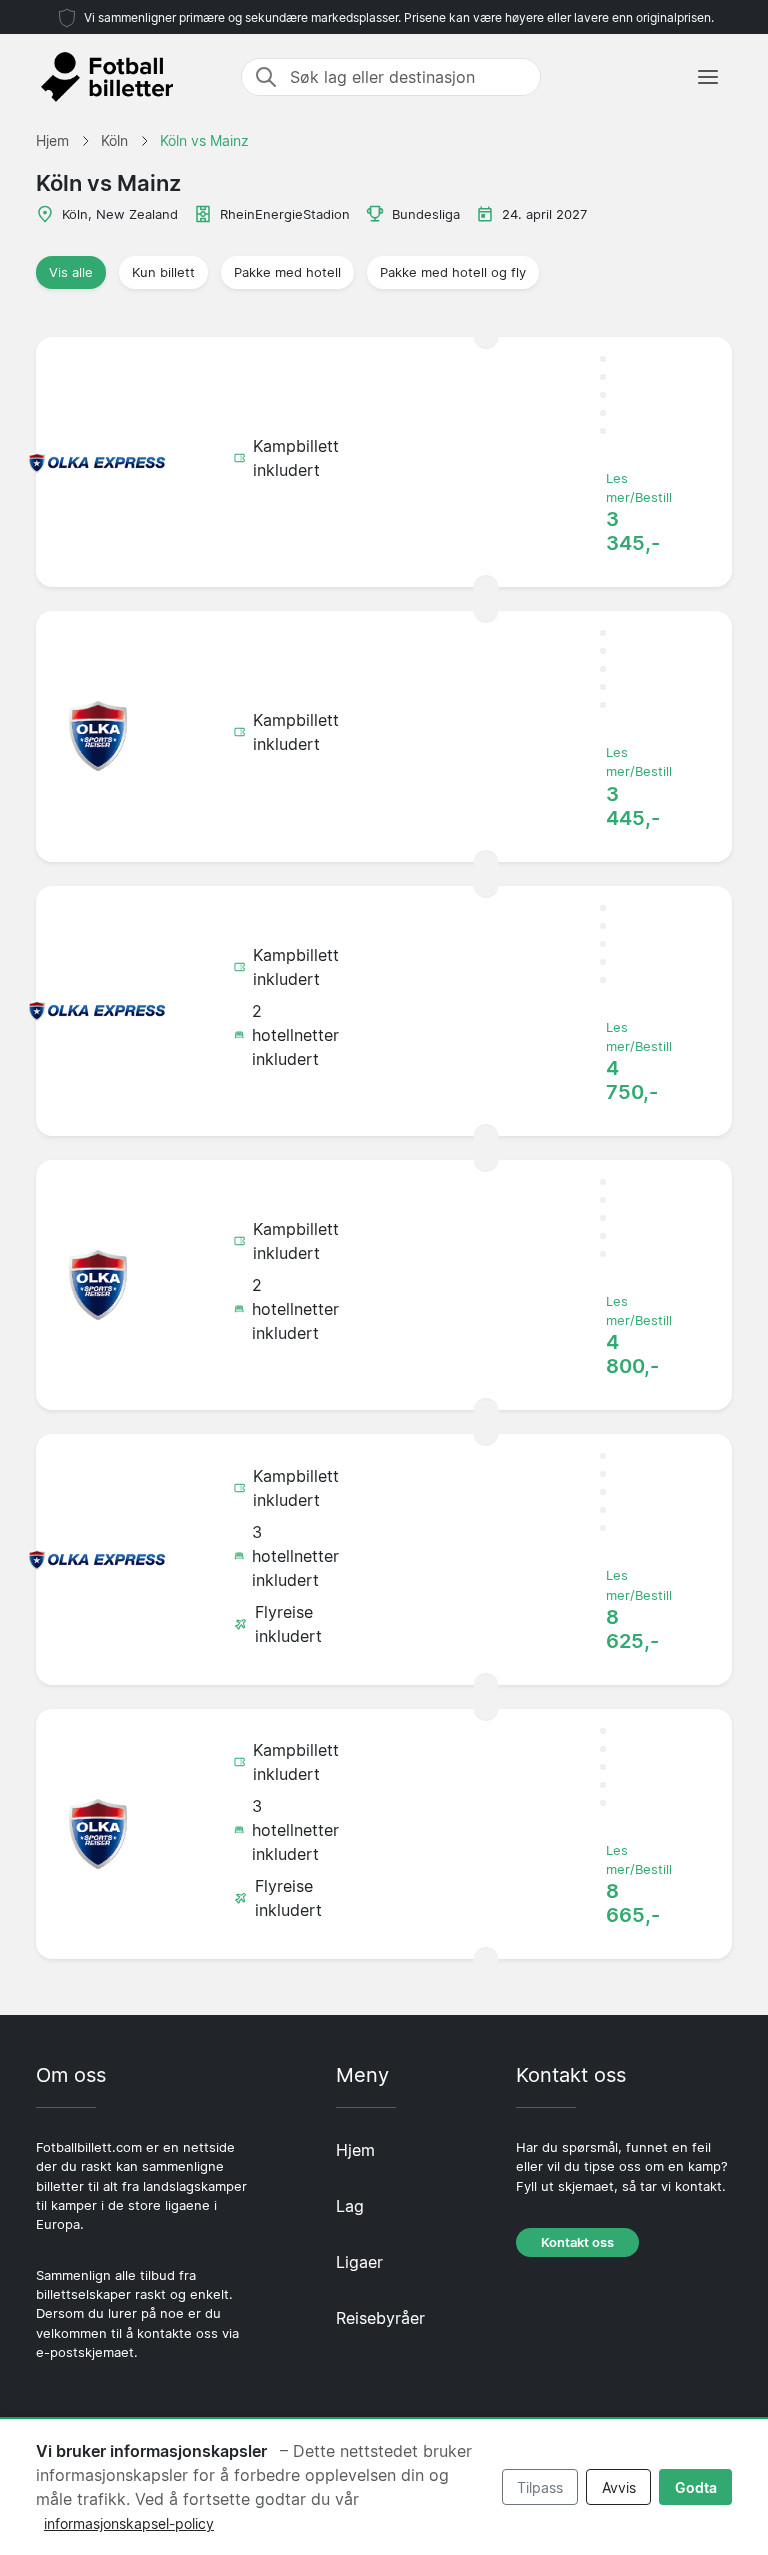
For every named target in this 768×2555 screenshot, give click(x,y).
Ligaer (359, 2262)
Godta (696, 2487)
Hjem (355, 2150)
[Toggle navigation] (708, 77)
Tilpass (540, 2487)
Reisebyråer (380, 2318)
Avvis (619, 2487)
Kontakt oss (577, 2242)
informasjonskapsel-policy (129, 2523)
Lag (350, 2206)
